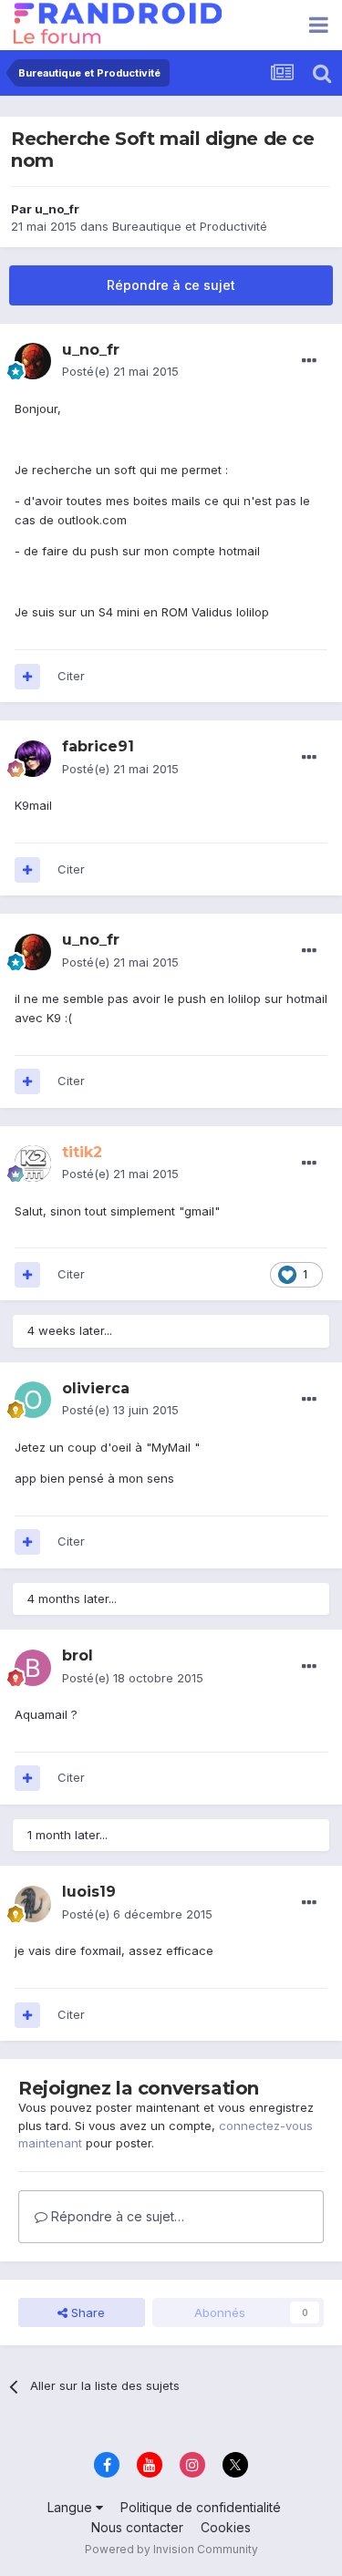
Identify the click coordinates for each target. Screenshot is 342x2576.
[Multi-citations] (27, 677)
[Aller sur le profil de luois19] (33, 1904)
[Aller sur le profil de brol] (33, 1668)
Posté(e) (120, 371)
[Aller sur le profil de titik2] (33, 1164)
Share (86, 2312)
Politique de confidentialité (201, 2507)
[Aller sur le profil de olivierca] (33, 1400)
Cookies (226, 2527)
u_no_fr (57, 209)
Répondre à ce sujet (171, 285)
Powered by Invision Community (171, 2549)
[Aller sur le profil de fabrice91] (33, 759)
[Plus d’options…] (309, 361)
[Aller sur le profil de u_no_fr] (33, 361)
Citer (71, 676)
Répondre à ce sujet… (116, 2216)
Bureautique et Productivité (190, 226)
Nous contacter (137, 2527)
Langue (72, 2507)
